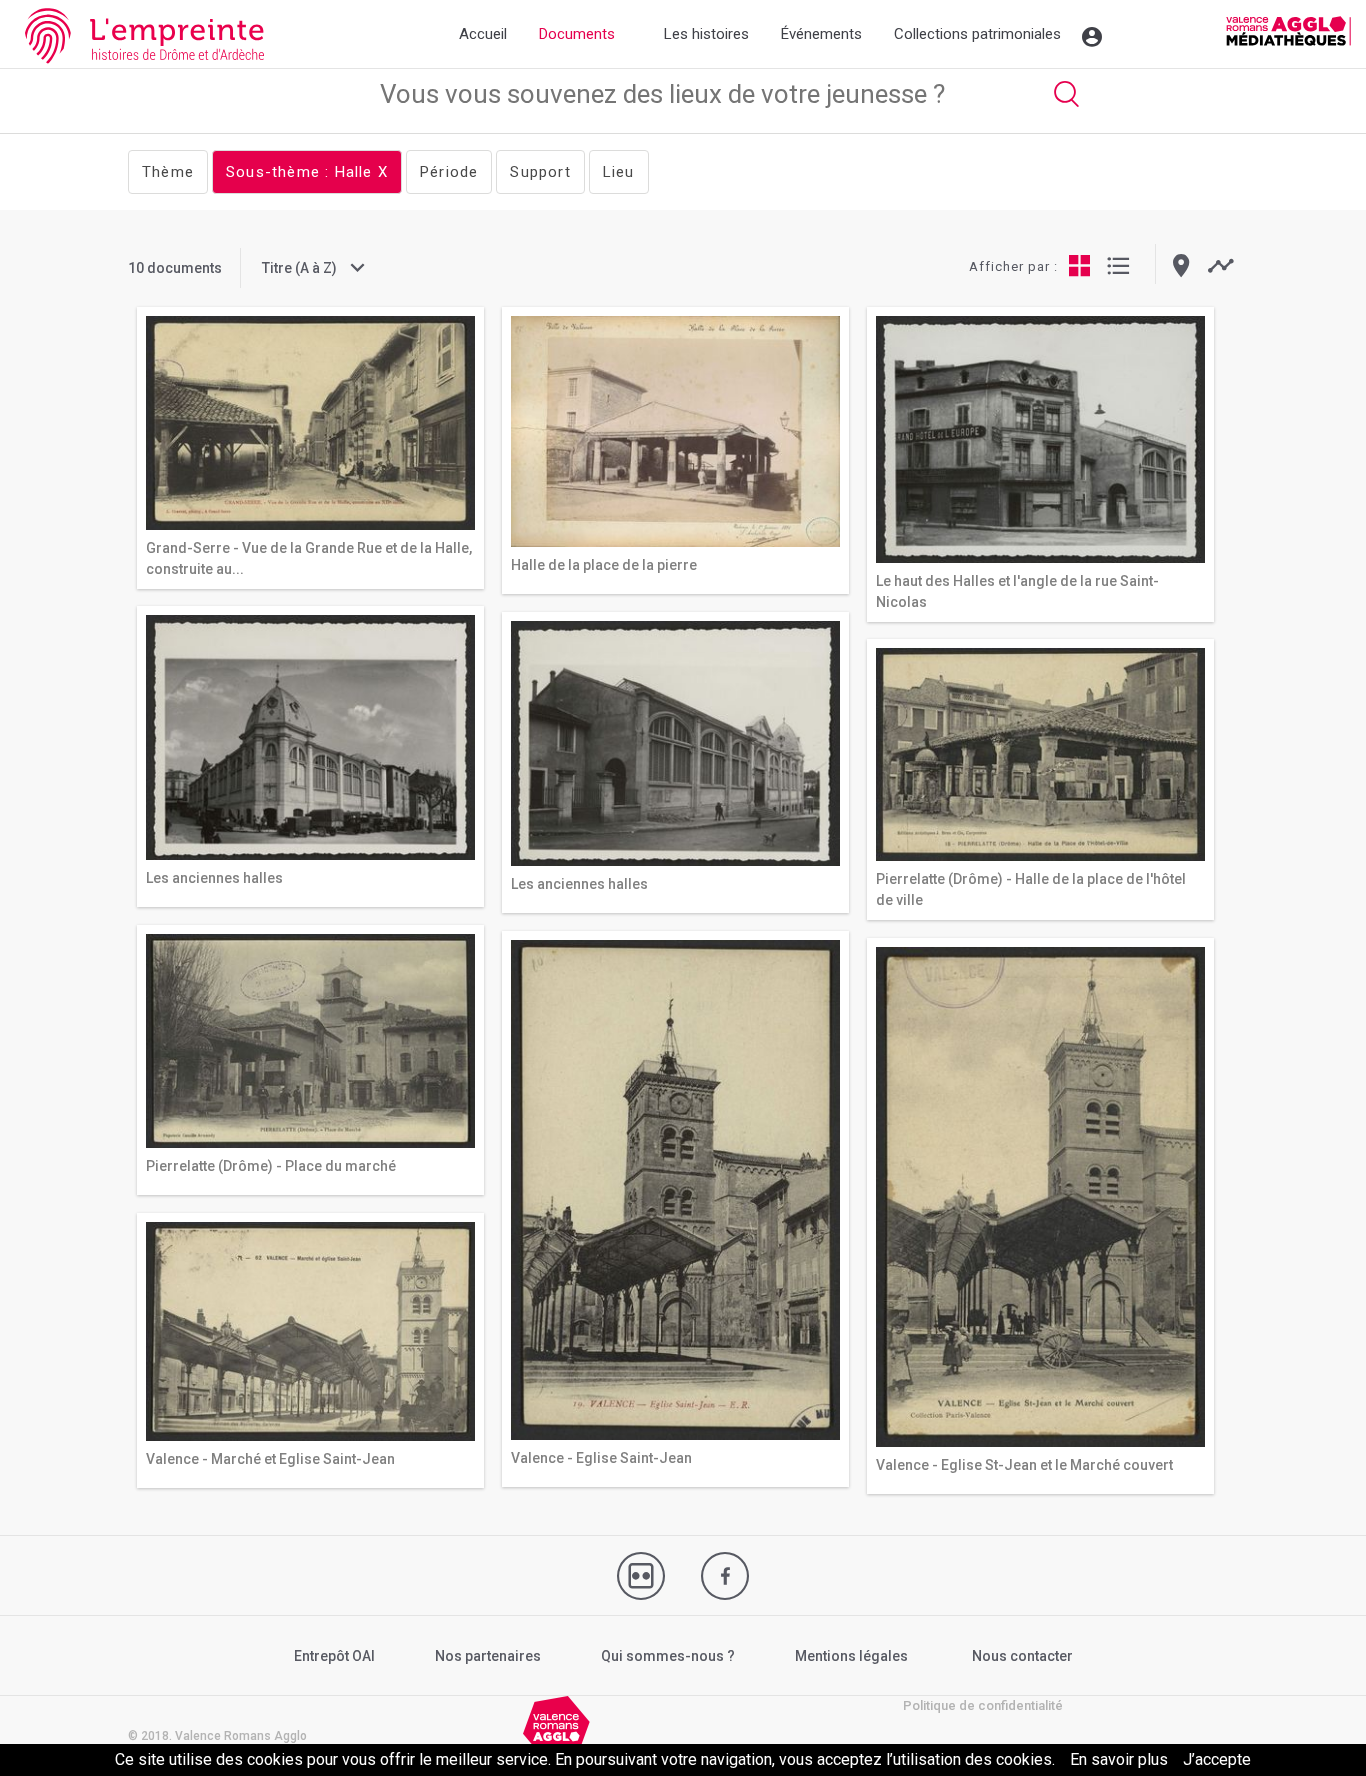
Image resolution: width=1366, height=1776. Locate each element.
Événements (821, 34)
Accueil (483, 34)
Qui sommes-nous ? (668, 1656)
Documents (577, 34)
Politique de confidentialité (983, 1705)
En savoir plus (1119, 1759)
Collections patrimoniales (977, 34)
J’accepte (1217, 1759)
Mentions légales (851, 1656)
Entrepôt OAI (334, 1656)
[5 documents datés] (1220, 265)
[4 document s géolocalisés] (1181, 265)
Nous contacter (1022, 1656)
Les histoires (706, 34)
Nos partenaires (488, 1656)
